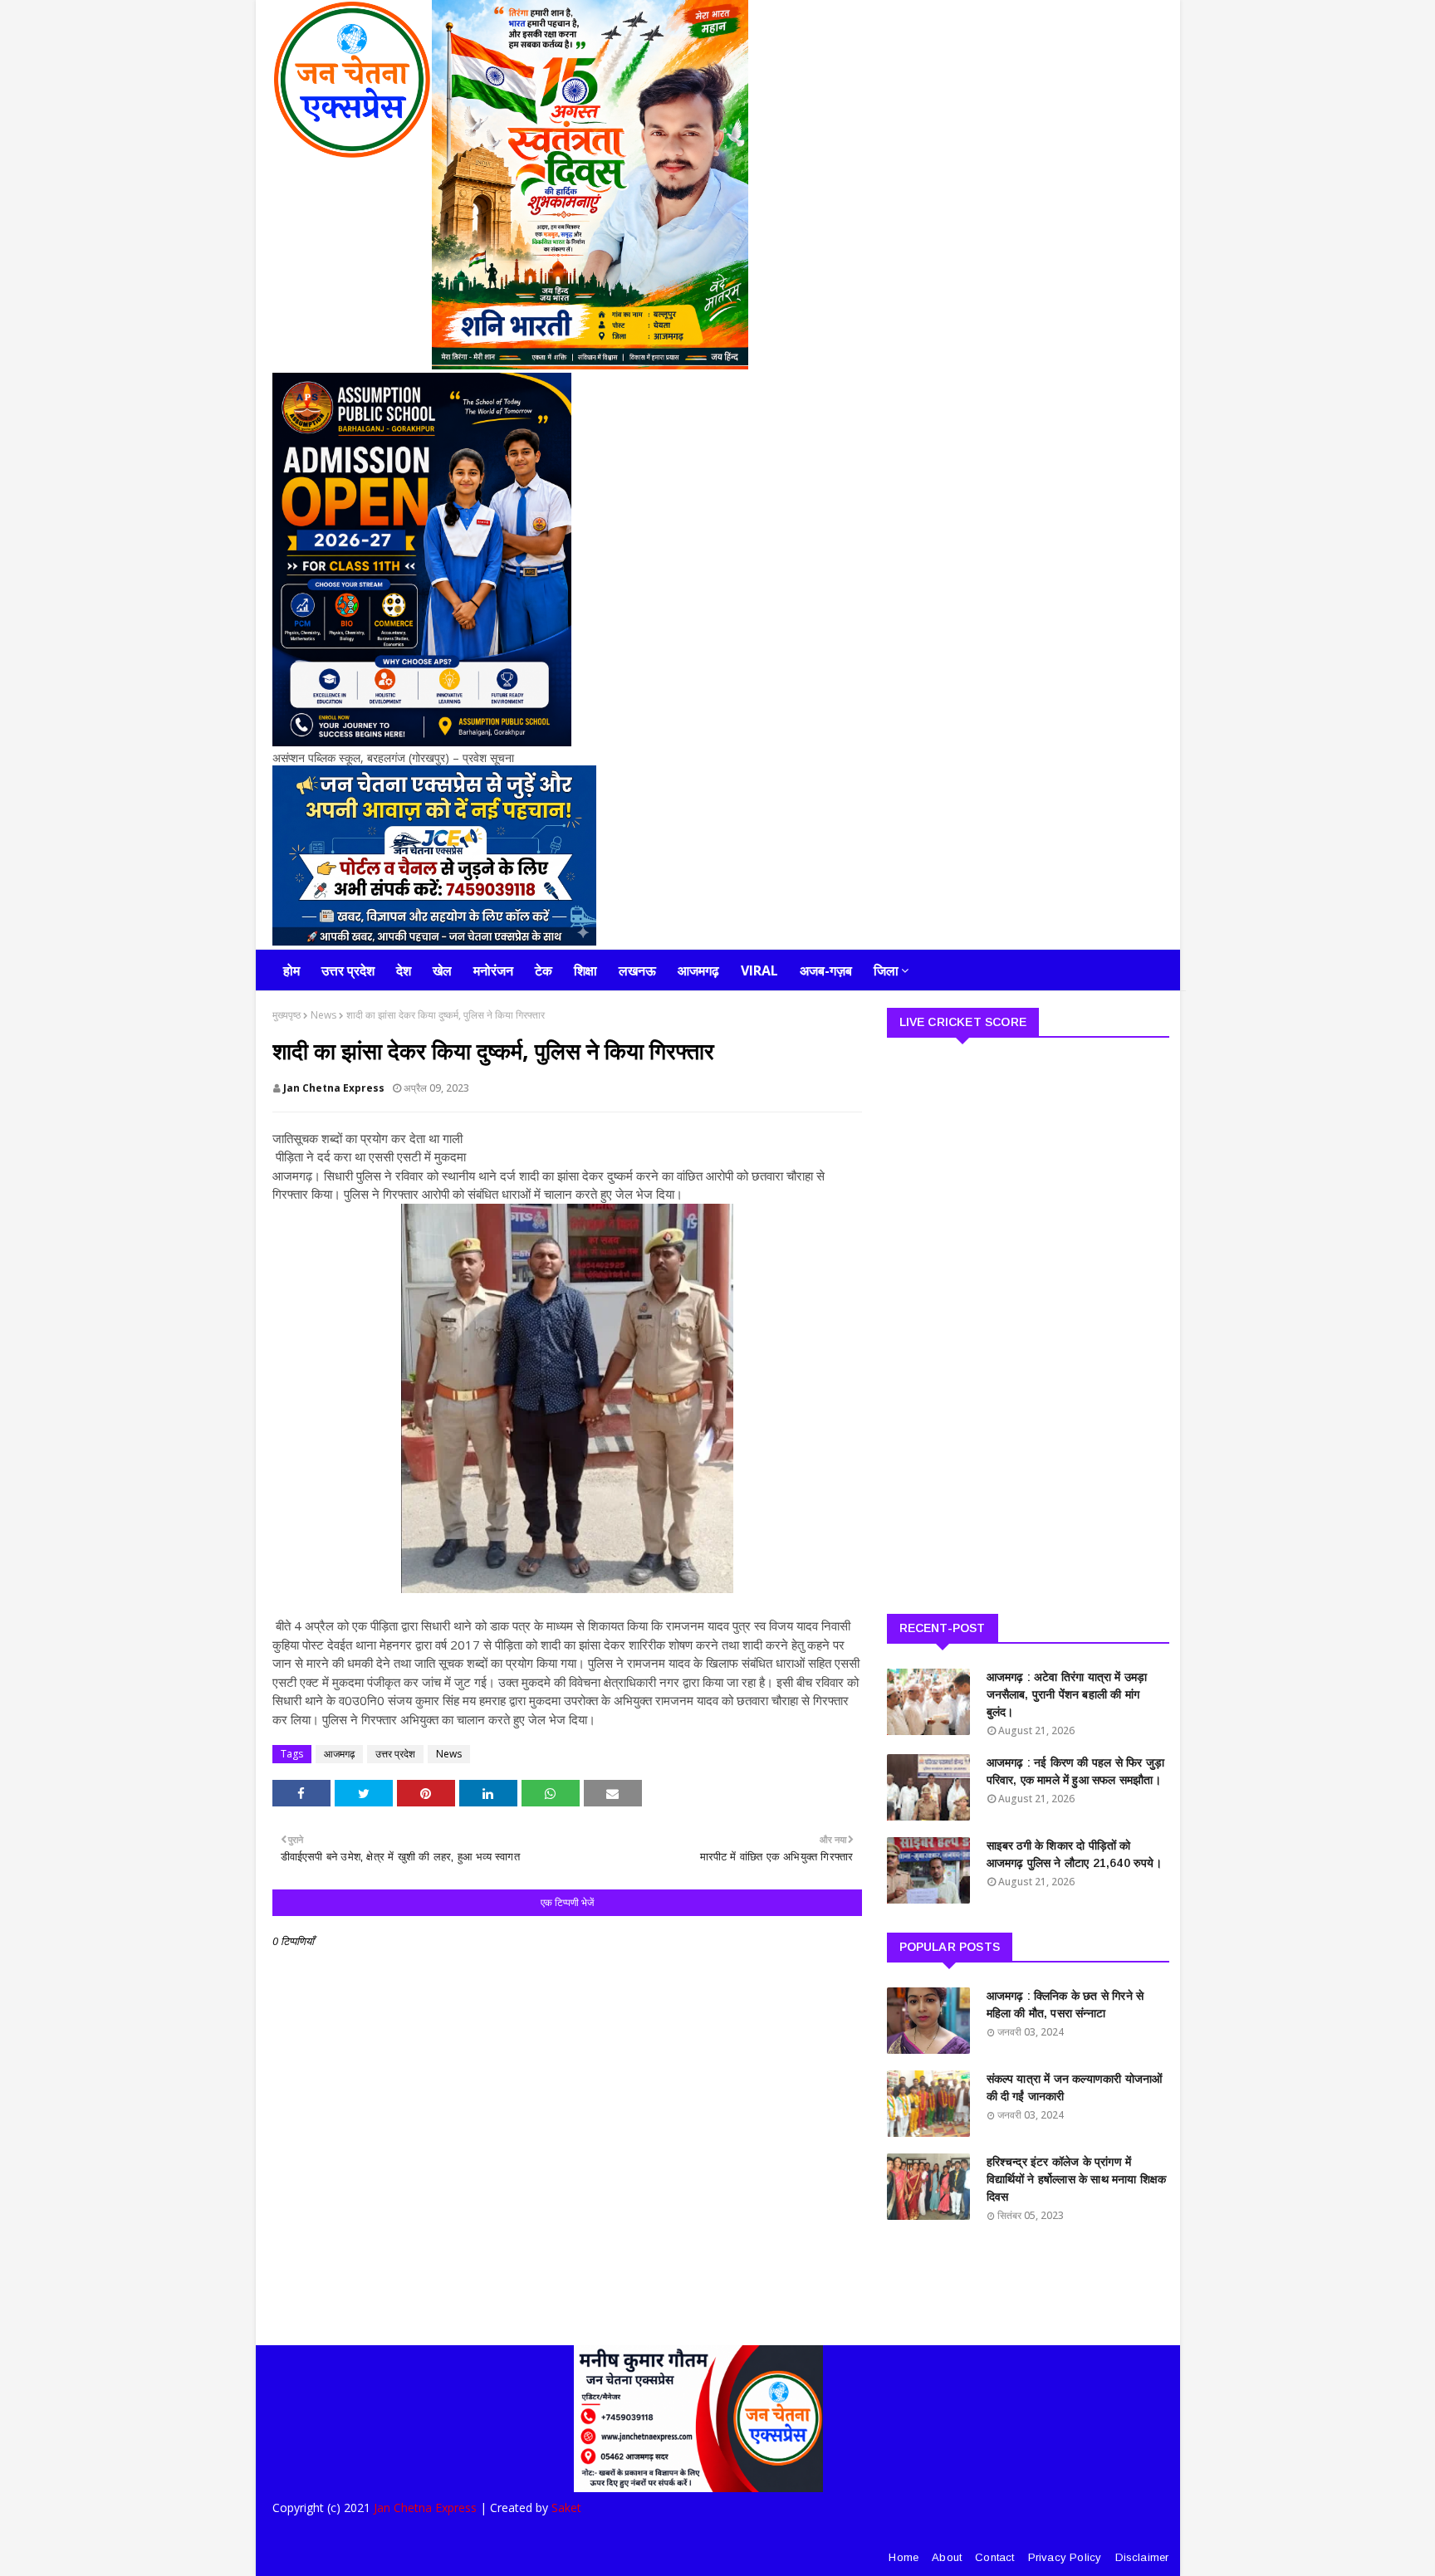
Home (904, 2557)
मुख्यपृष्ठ (287, 1015)
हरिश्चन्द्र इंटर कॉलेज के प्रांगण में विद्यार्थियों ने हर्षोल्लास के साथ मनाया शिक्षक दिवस (1077, 2179)
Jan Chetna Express (334, 1088)
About (947, 2557)
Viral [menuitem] (759, 970)
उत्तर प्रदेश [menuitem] (348, 970)
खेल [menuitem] (442, 970)
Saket (566, 2508)
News (323, 1015)
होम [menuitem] (291, 970)
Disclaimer (1142, 2557)
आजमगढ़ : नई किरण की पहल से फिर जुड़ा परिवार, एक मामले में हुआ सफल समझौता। (1076, 1771)
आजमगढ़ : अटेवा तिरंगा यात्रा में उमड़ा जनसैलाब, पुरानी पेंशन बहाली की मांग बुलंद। (1067, 1694)
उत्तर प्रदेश (395, 1754)
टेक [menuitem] (544, 970)
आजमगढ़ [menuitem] (698, 970)
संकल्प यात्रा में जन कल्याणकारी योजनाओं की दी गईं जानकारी (1075, 2087)
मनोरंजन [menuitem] (493, 970)
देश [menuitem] (404, 970)
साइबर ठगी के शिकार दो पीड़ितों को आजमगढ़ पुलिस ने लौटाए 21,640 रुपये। (1074, 1854)
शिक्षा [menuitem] (585, 970)
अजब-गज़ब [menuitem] (826, 970)
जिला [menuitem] (886, 970)
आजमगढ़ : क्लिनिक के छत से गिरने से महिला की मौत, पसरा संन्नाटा (1065, 2004)
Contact (994, 2557)
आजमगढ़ (339, 1754)
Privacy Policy (1065, 2557)
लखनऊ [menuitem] (637, 970)
